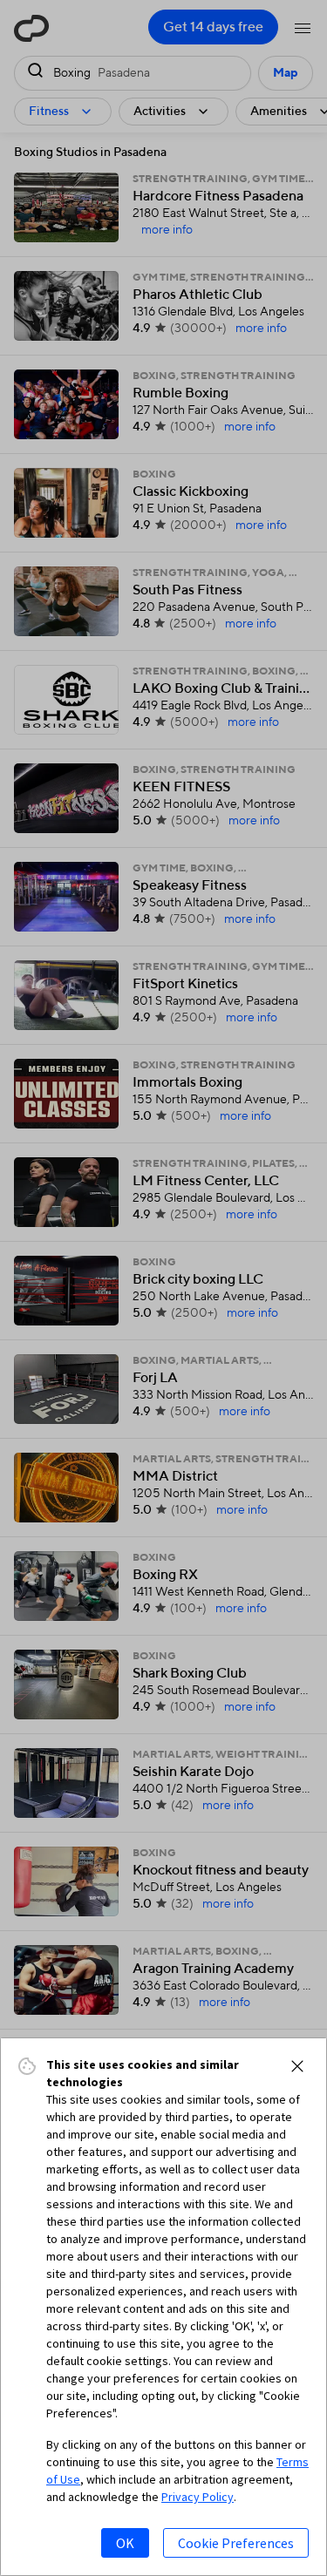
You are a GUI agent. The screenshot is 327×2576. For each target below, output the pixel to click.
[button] (297, 2066)
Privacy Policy (198, 2497)
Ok (125, 2543)
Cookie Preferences (236, 2543)
